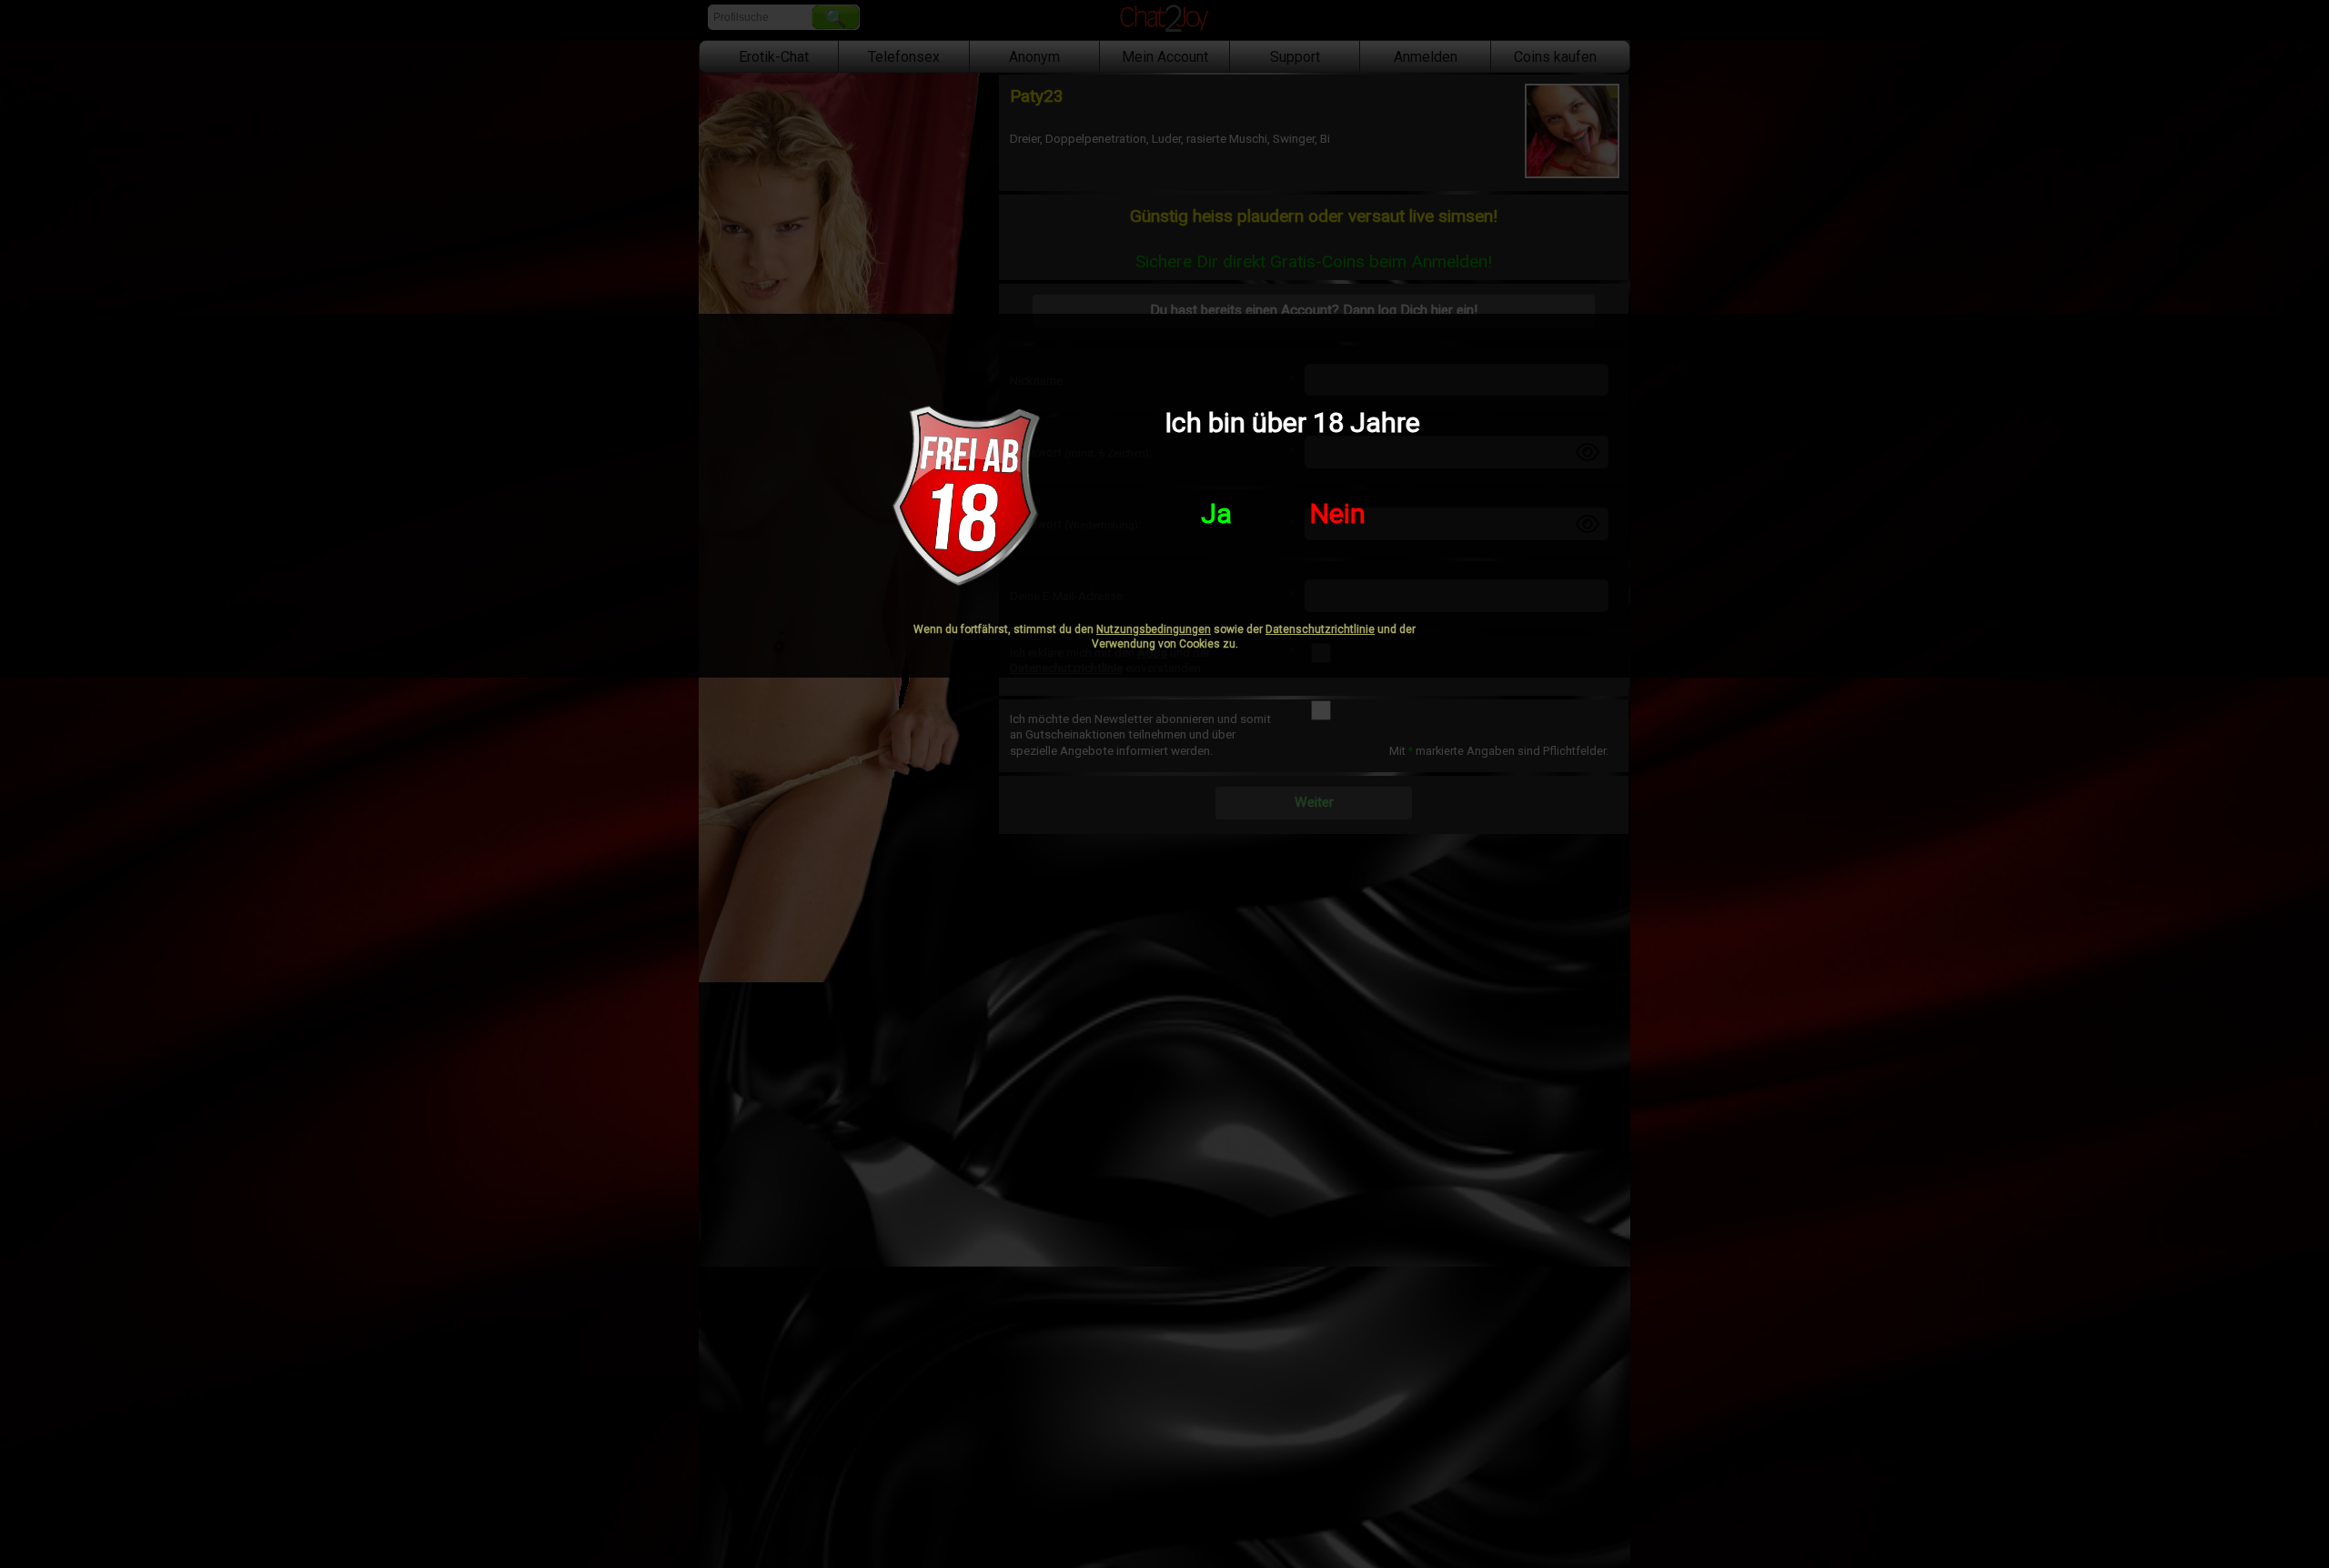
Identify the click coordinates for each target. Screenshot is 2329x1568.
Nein (1338, 513)
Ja (1216, 513)
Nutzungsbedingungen (1154, 629)
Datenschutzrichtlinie (1320, 629)
